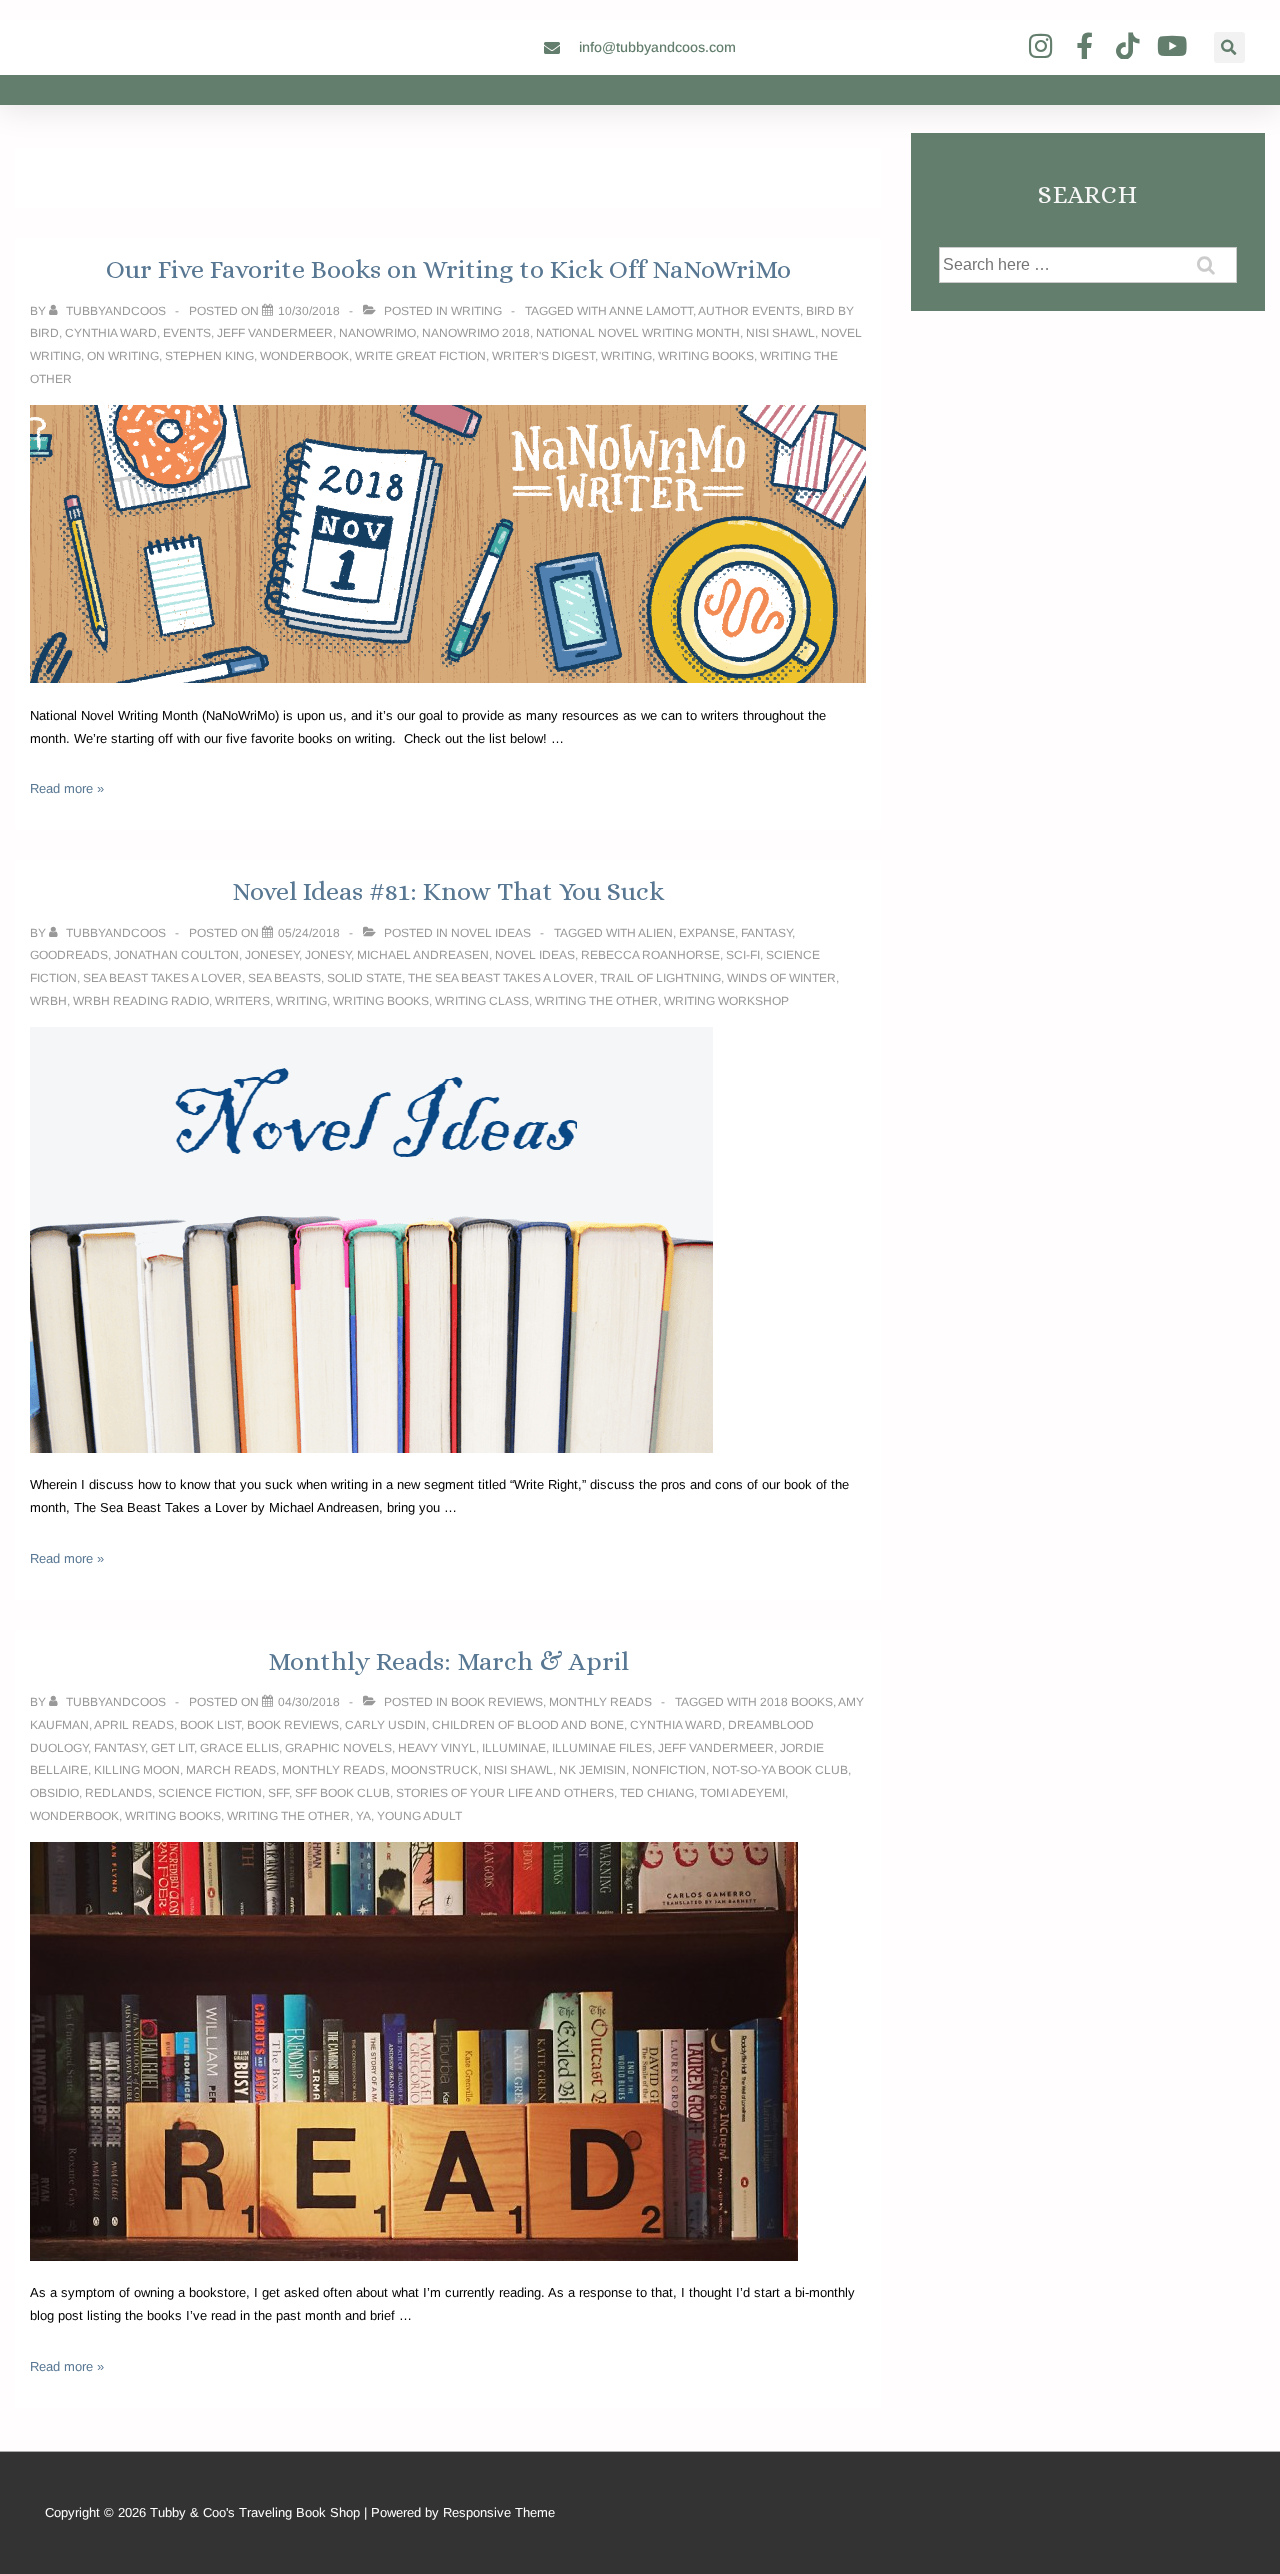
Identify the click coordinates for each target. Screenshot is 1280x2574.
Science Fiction (210, 1793)
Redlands (118, 1793)
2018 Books (796, 1702)
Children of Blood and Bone (528, 1725)
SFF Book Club (342, 1793)
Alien (655, 933)
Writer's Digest (543, 356)
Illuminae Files (602, 1748)
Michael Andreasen (423, 955)
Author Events (749, 311)
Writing (476, 311)
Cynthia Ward (111, 333)
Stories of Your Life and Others (505, 1793)
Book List (210, 1725)
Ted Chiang (657, 1793)
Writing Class (482, 1001)
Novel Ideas (491, 933)
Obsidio (54, 1793)
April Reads (134, 1725)
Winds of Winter (781, 978)
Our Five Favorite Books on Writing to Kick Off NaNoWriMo (448, 269)
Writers (242, 1001)
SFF (278, 1793)
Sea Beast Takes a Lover (162, 978)
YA (363, 1816)
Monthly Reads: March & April (448, 1661)
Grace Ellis (239, 1748)
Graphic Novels (338, 1748)
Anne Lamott (651, 311)
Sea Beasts (284, 978)
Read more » (67, 788)
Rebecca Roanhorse (650, 955)
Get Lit (172, 1748)
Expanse (707, 933)
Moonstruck (434, 1770)
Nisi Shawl (780, 333)
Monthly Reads (600, 1702)
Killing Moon (137, 1770)
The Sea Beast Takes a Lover (501, 978)
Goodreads (69, 955)
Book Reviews (497, 1702)
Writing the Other (596, 1001)
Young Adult (419, 1816)
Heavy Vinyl (437, 1748)
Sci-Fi (743, 955)
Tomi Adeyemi (742, 1793)
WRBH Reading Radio (141, 1001)
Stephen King (209, 356)
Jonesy (328, 955)
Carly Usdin (385, 1725)
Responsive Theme (499, 2512)
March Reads (231, 1770)
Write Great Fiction (420, 356)
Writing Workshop (726, 1001)
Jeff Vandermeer (275, 333)
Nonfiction (669, 1770)
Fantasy (766, 933)
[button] (1229, 47)
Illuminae (514, 1748)
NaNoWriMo (377, 333)
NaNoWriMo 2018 (476, 333)
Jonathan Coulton (176, 955)
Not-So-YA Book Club (780, 1770)
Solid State (364, 978)
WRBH (48, 1001)
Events (187, 333)
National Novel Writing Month (638, 333)
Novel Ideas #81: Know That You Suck (448, 891)
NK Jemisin (592, 1770)
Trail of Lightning (660, 978)
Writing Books (706, 356)
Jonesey (272, 955)
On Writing (123, 356)
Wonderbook (304, 356)
